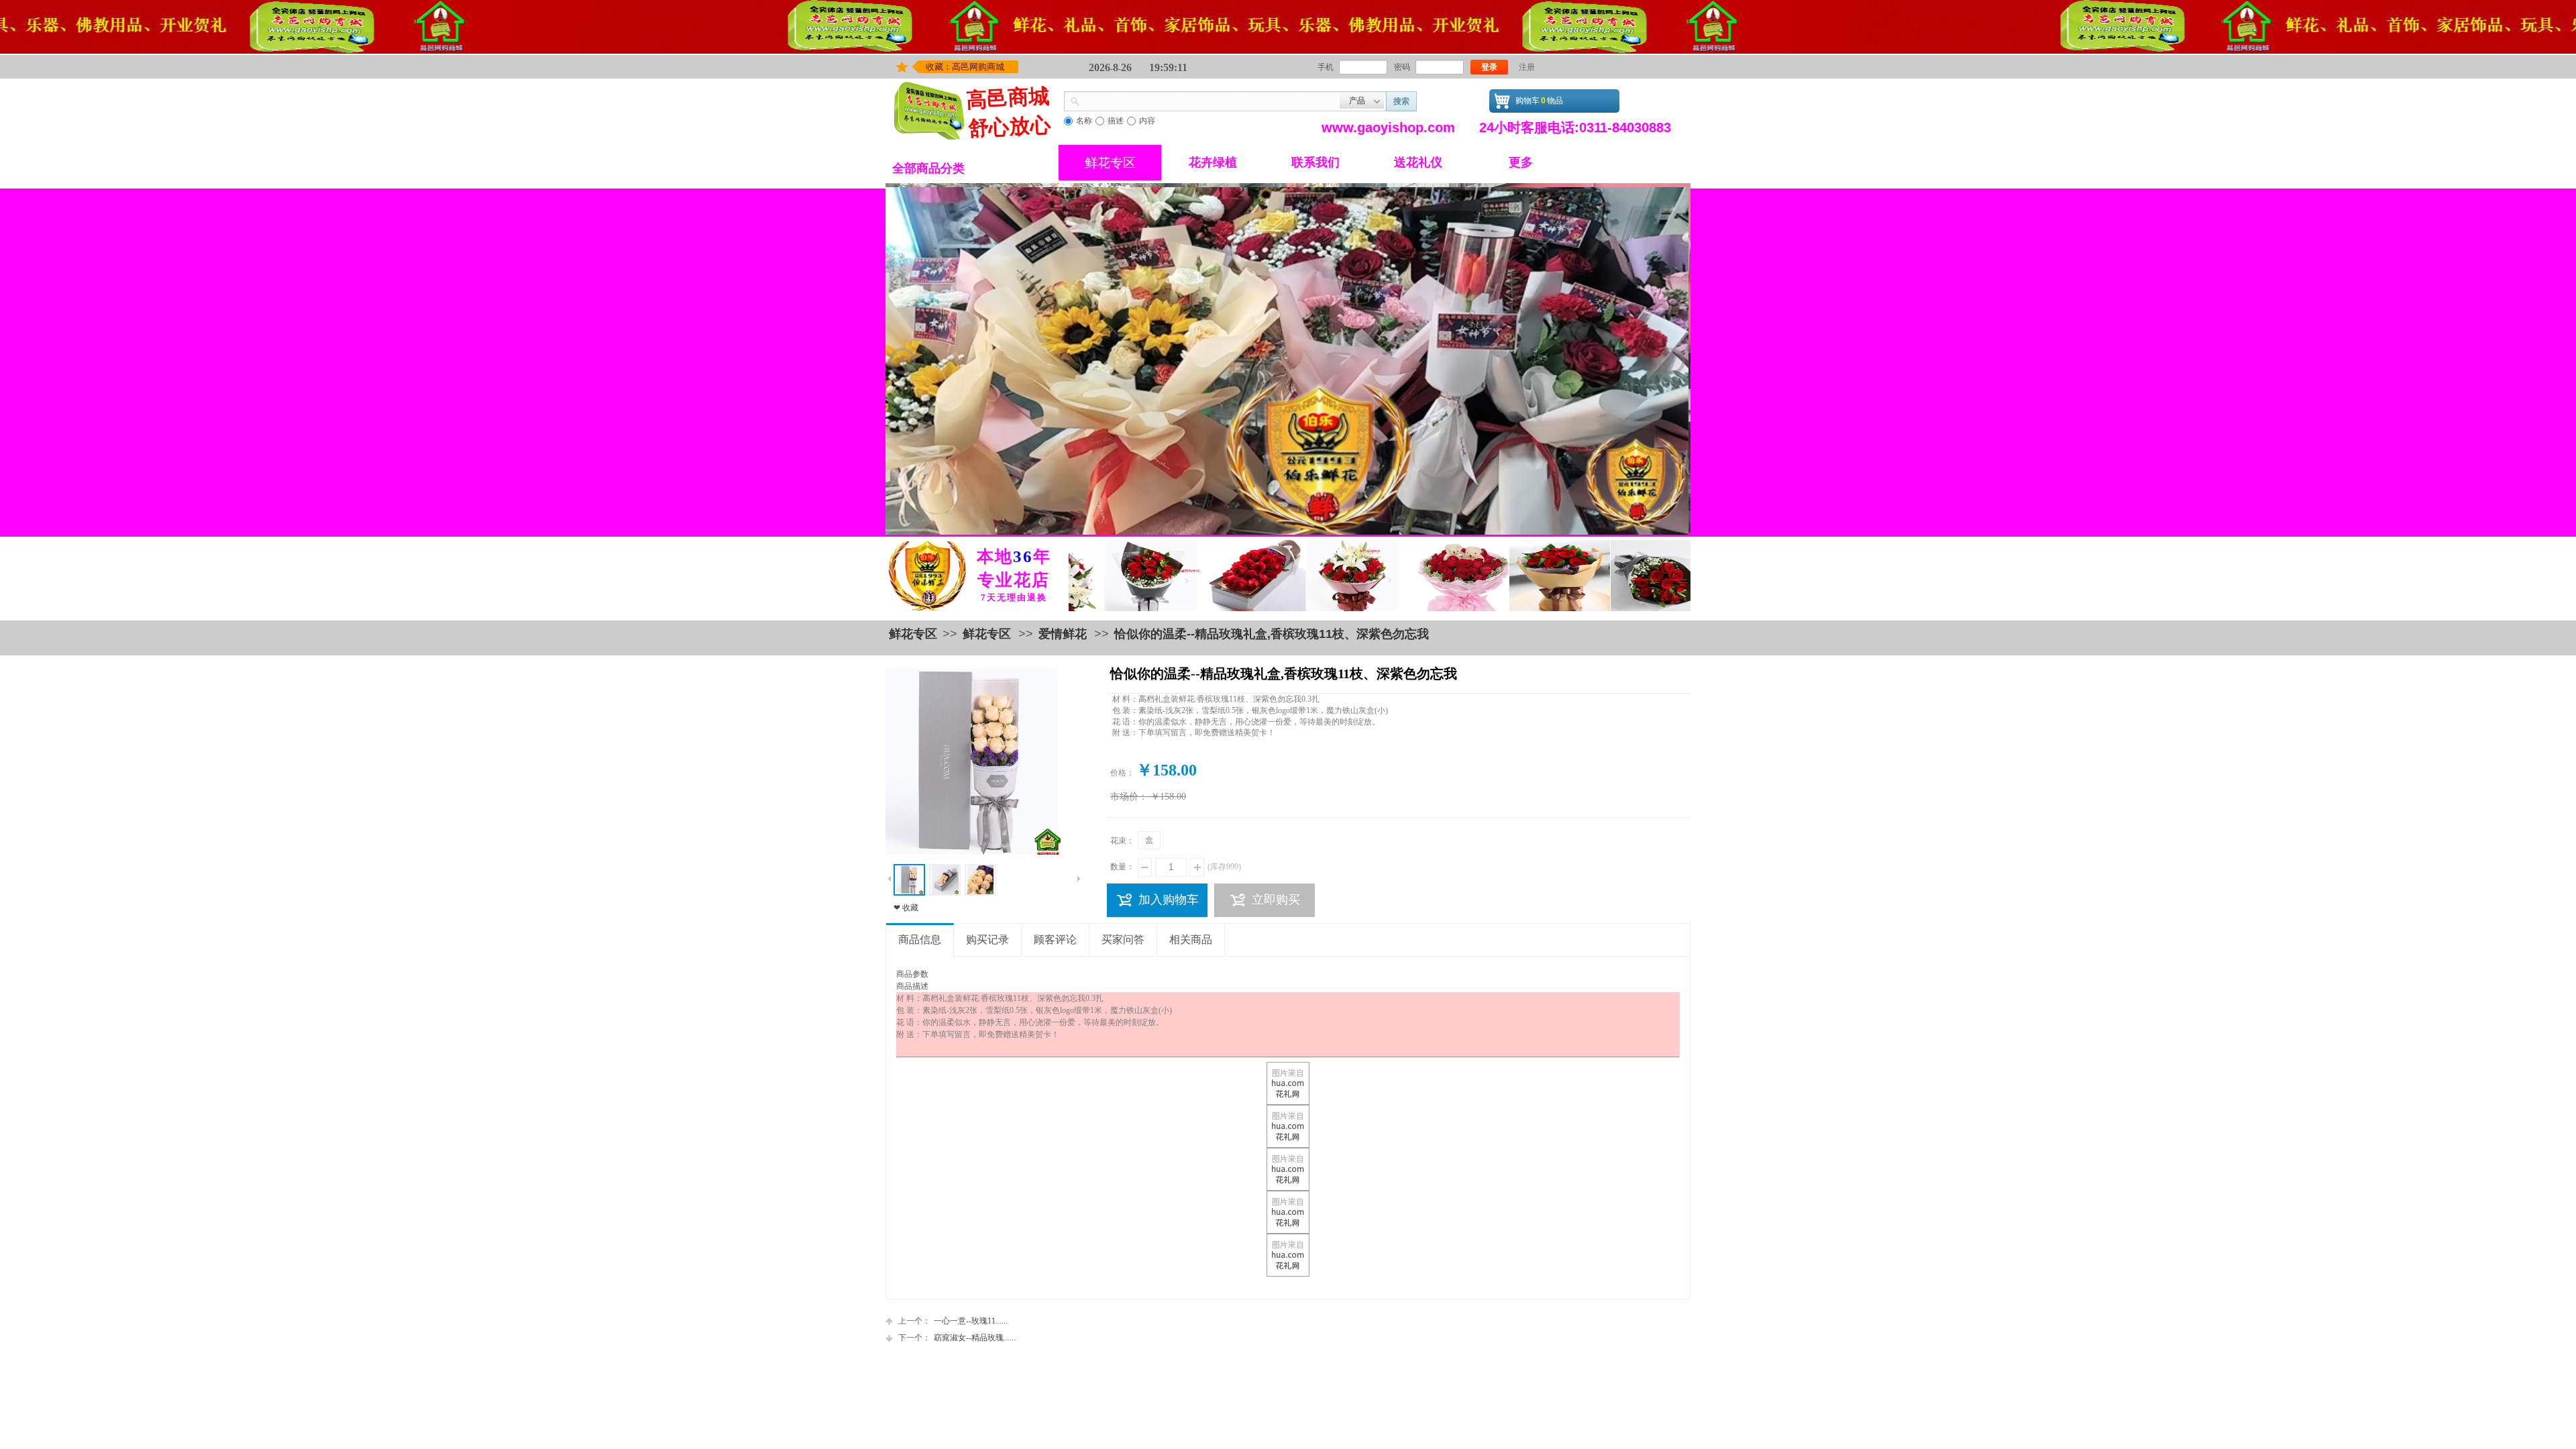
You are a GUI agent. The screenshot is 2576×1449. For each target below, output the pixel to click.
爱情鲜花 (1063, 634)
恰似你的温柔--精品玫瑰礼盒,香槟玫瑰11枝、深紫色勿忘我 (1272, 634)
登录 (1489, 67)
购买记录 (987, 940)
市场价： (1129, 797)
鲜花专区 (1110, 163)
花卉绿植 (1213, 162)
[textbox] (1210, 100)
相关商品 (1191, 940)
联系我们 (1316, 162)
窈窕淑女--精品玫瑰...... (957, 1338)
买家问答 (1123, 940)
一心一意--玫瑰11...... (953, 1321)
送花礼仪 (1418, 162)
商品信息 (920, 940)
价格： (1122, 773)
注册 (1527, 67)
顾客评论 (1055, 940)
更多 (1521, 162)
